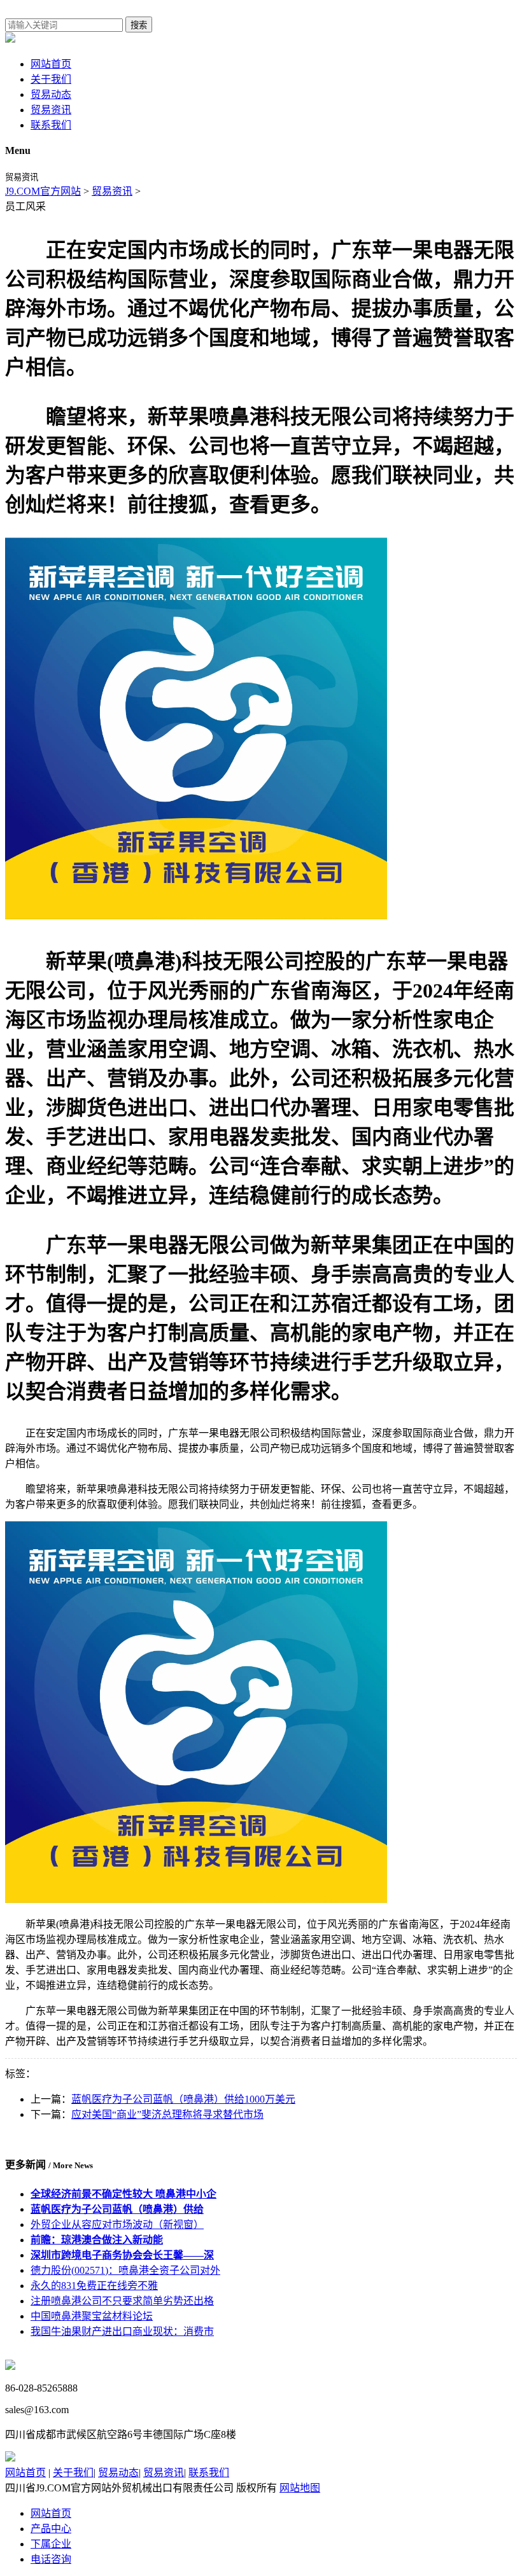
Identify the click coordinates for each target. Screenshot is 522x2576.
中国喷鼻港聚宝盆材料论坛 (92, 2316)
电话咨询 (51, 2559)
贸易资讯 (51, 110)
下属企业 (51, 2544)
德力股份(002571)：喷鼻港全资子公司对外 (125, 2270)
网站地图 (300, 2488)
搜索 (139, 25)
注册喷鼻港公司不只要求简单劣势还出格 (122, 2301)
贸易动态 (51, 94)
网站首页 (51, 64)
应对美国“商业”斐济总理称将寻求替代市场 (167, 2114)
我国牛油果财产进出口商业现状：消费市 (122, 2331)
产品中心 (51, 2529)
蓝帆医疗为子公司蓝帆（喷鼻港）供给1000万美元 (183, 2099)
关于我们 (51, 79)
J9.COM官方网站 (43, 191)
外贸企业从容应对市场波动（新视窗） (117, 2224)
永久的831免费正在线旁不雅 (94, 2286)
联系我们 (51, 125)
